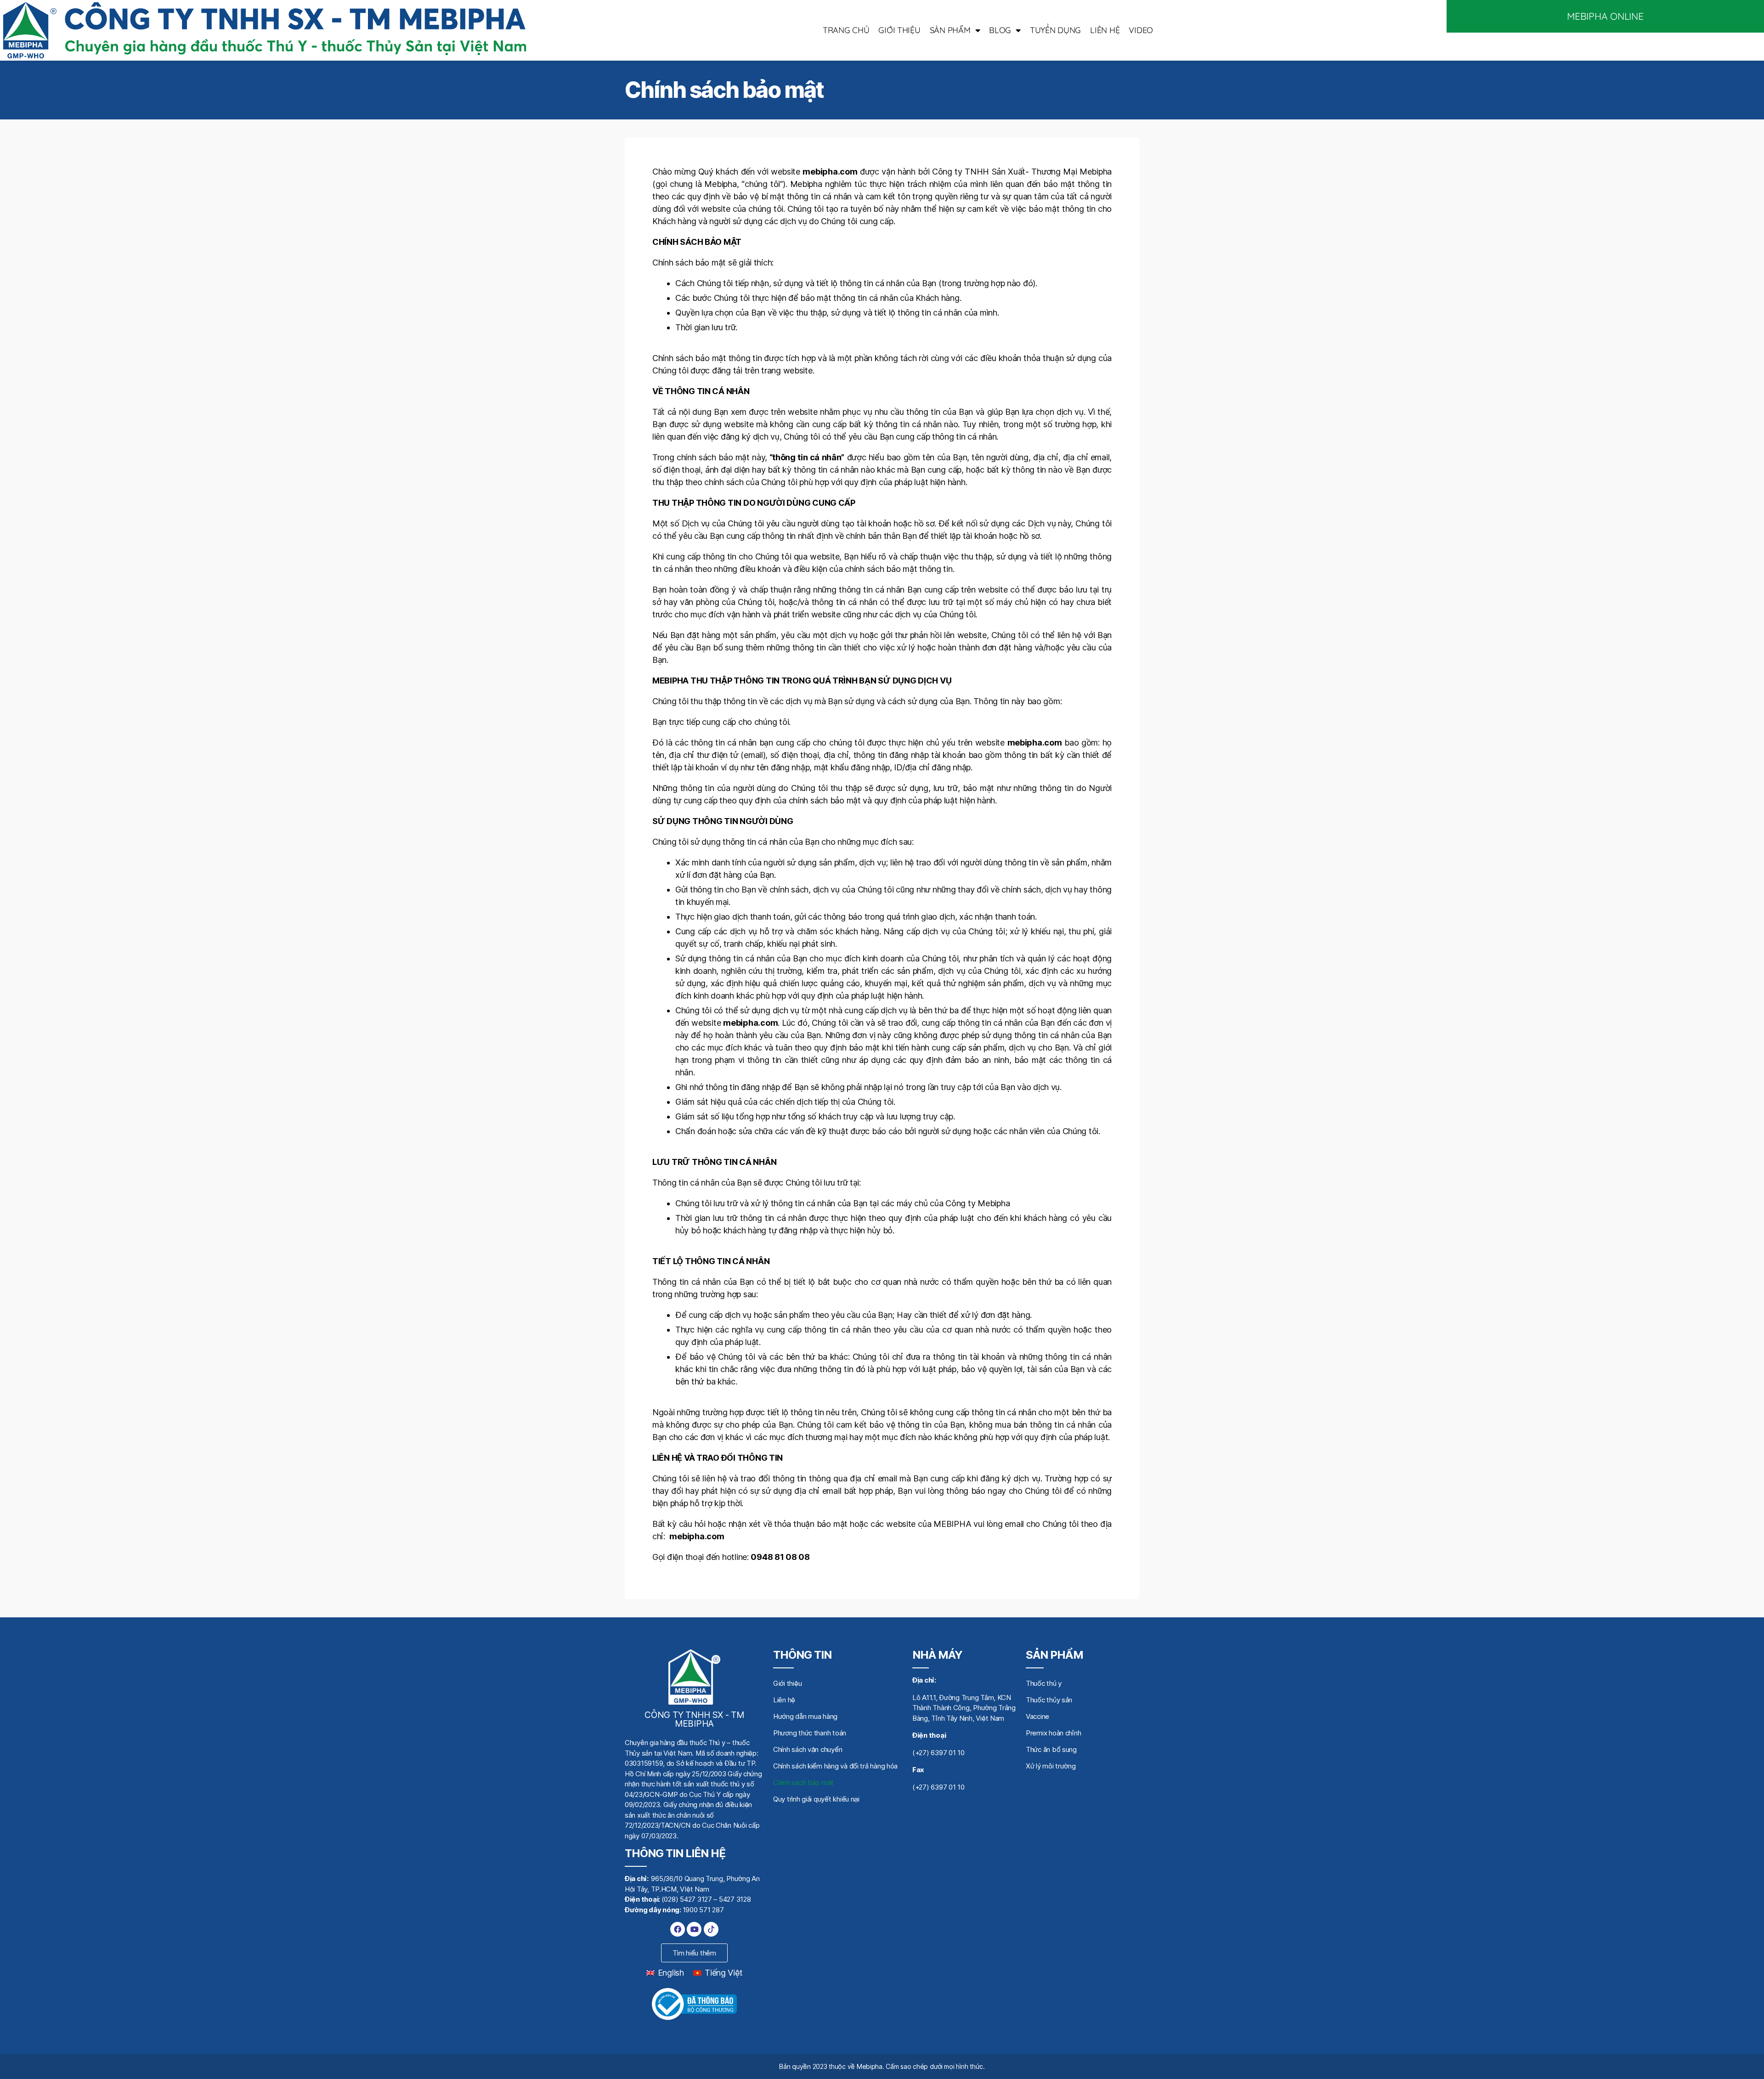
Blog (1000, 30)
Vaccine (1037, 1716)
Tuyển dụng (1055, 30)
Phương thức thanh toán (810, 1733)
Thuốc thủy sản (1049, 1700)
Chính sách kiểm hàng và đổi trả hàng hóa (835, 1766)
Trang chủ (846, 30)
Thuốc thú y (1044, 1683)
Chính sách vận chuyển (808, 1749)
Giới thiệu (899, 30)
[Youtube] (694, 1929)
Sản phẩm (950, 30)
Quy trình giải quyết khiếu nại (816, 1799)
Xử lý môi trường (1051, 1766)
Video (1141, 30)
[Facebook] (678, 1929)
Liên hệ (1105, 30)
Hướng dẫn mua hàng (805, 1716)
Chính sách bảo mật (803, 1782)
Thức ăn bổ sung (1051, 1749)
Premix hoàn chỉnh (1053, 1733)
